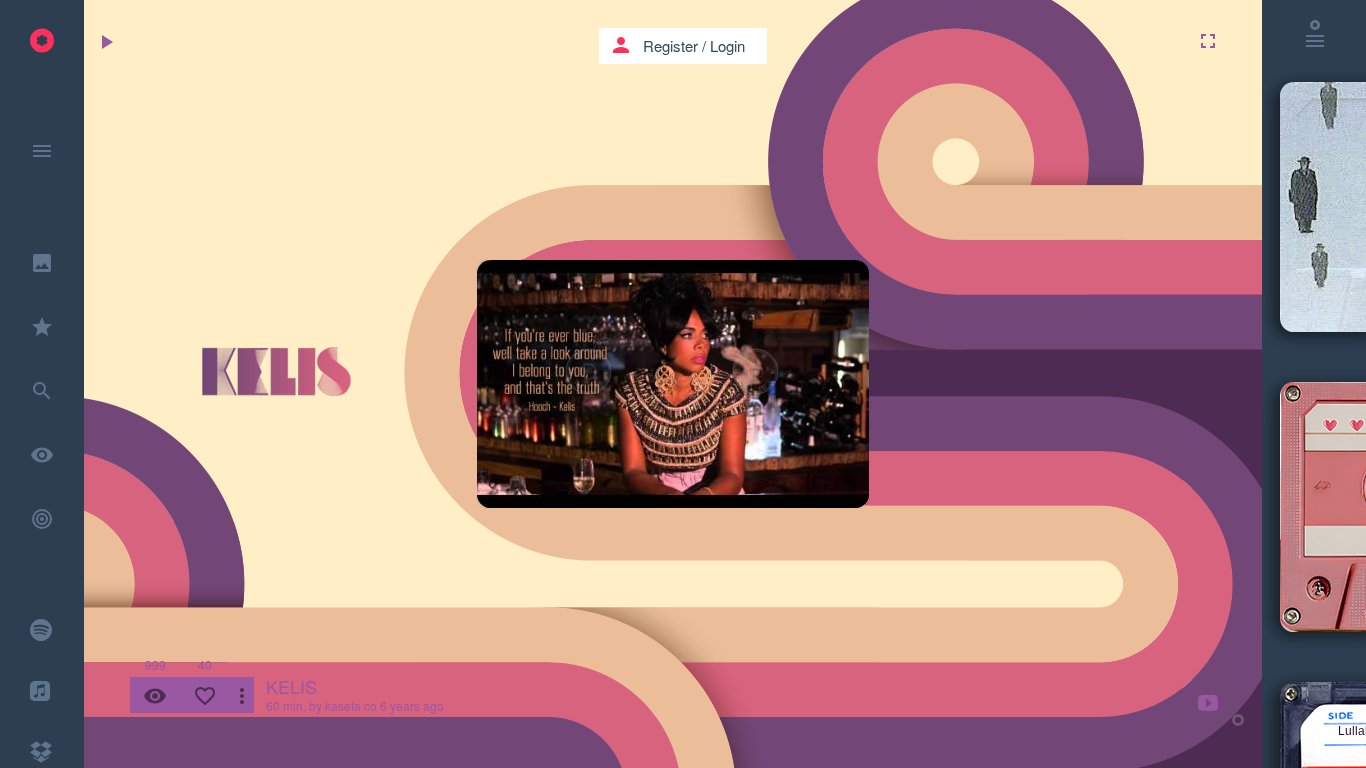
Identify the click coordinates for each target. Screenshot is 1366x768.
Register (670, 45)
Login (727, 45)
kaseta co (351, 705)
